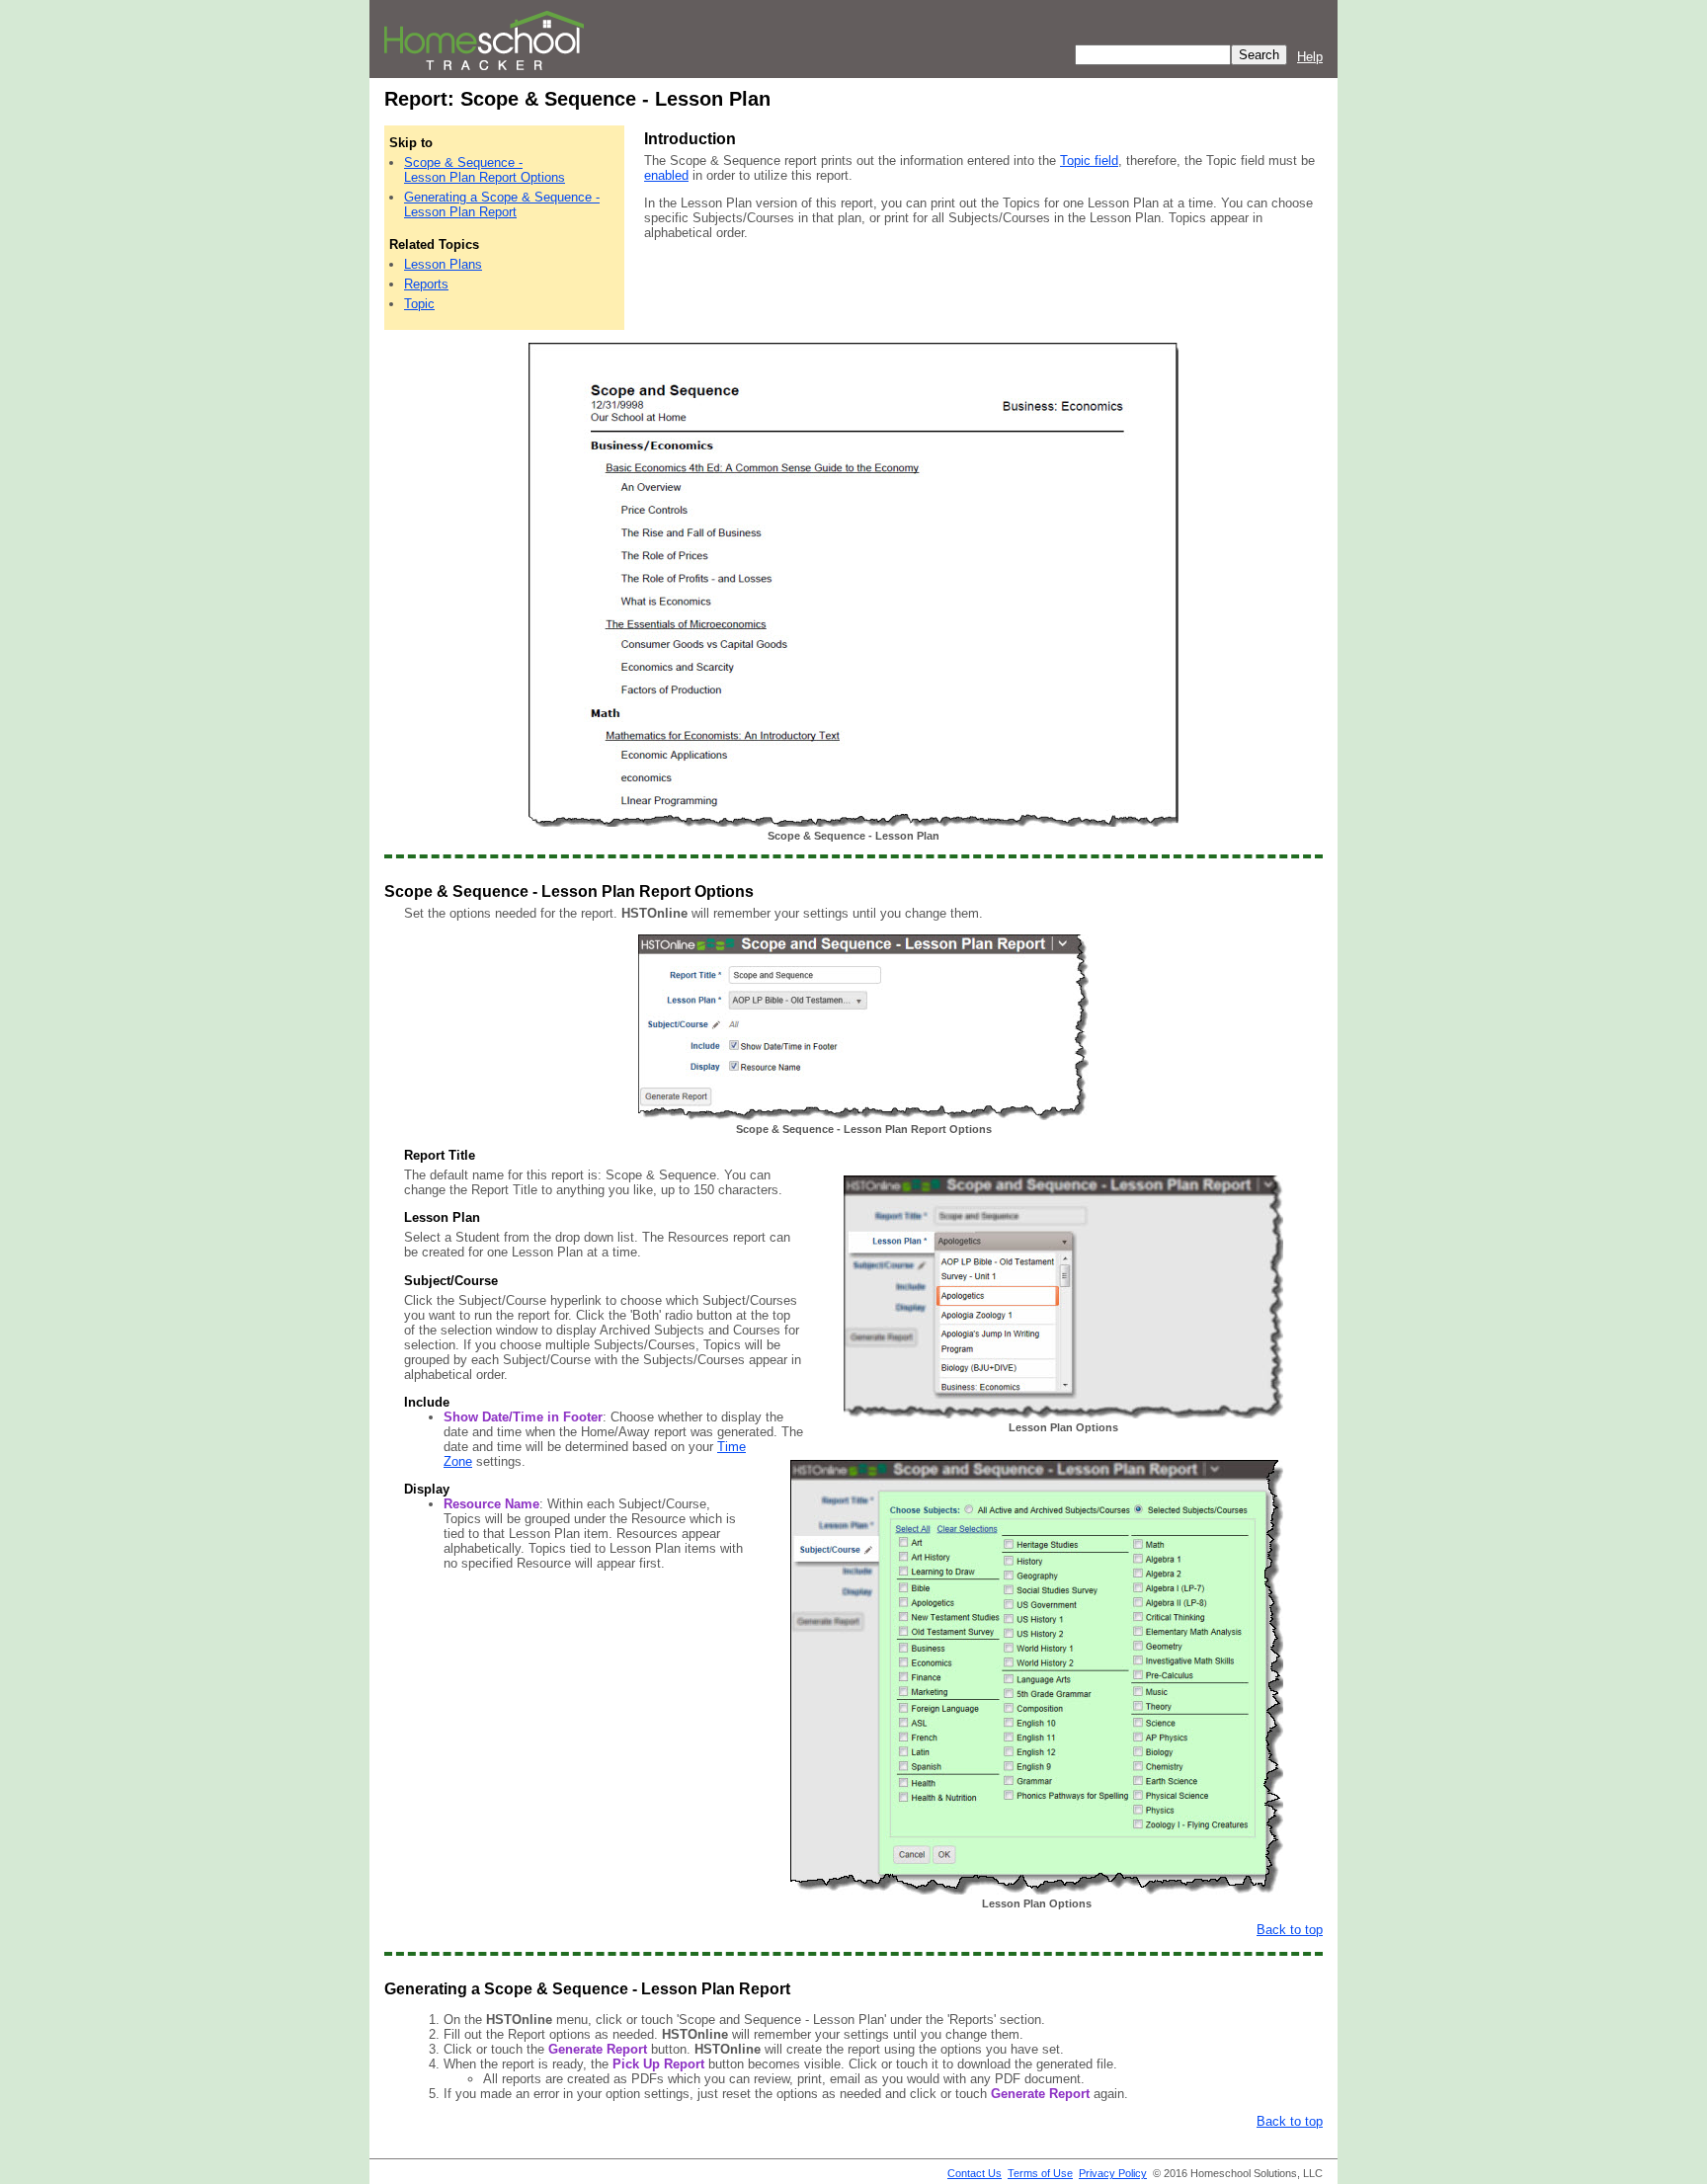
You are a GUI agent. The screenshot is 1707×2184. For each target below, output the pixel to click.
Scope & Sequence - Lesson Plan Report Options (485, 170)
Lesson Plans (443, 264)
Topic (419, 304)
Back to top (1290, 1930)
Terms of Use (1040, 2173)
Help (1310, 57)
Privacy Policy (1113, 2173)
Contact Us (975, 2173)
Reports (426, 284)
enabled (666, 175)
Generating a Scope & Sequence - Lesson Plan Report (502, 204)
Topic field (1089, 161)
